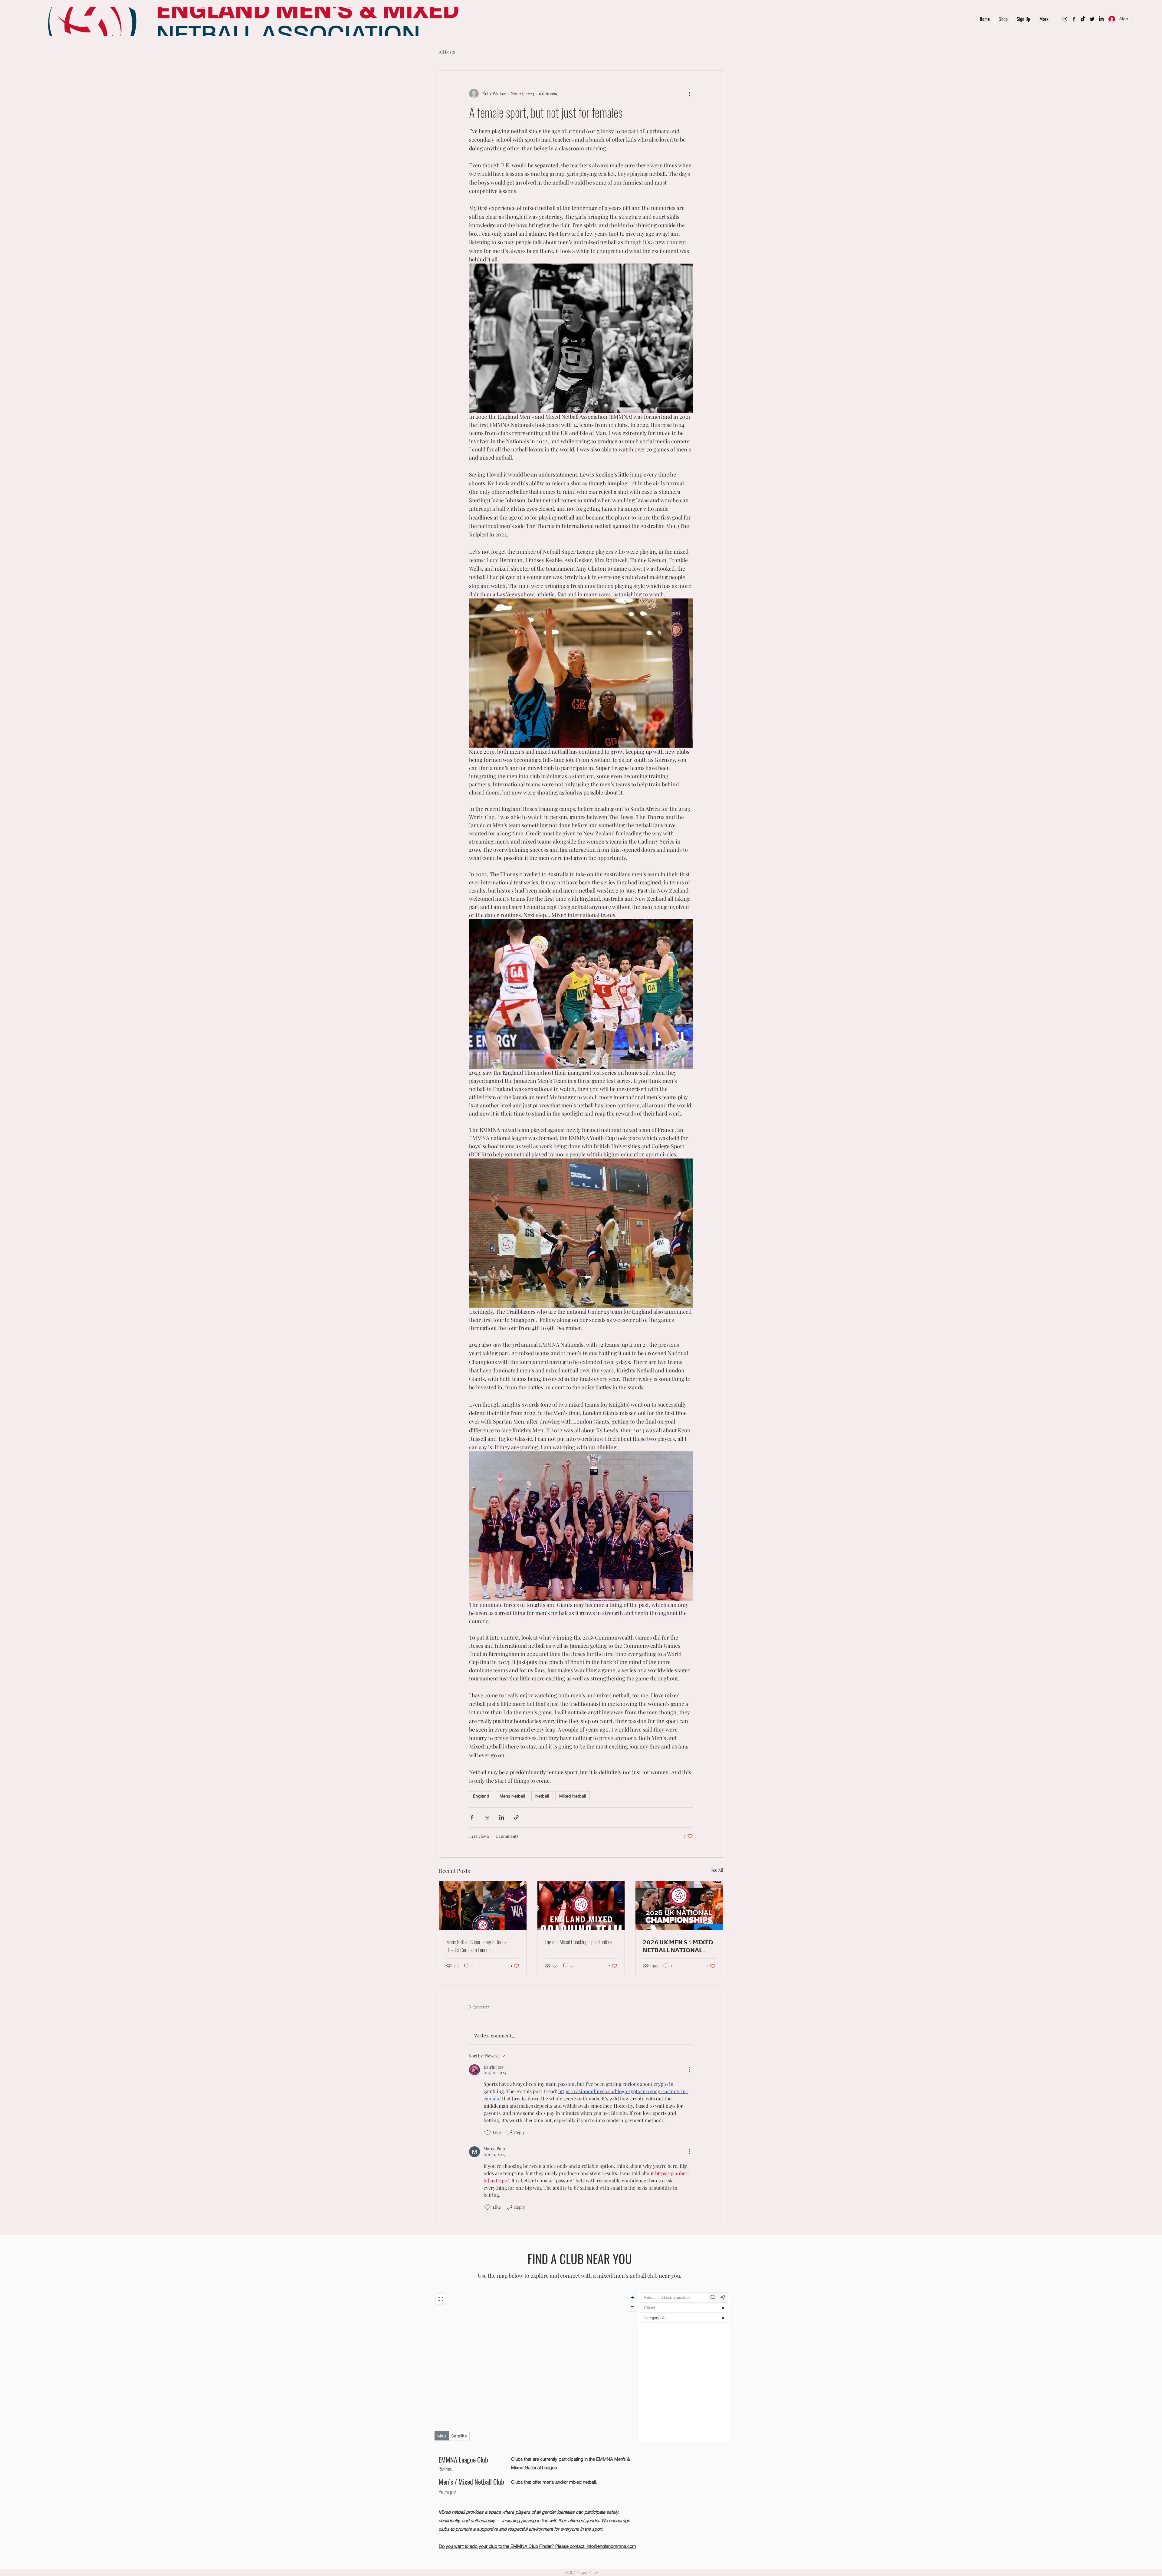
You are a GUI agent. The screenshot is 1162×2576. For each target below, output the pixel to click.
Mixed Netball (573, 1796)
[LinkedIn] (1101, 19)
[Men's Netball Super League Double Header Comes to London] (483, 1906)
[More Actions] (689, 2070)
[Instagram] (1065, 19)
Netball (542, 1796)
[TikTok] (1083, 19)
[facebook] (1074, 19)
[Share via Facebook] (472, 1817)
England (481, 1796)
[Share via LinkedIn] (502, 1817)
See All (717, 1870)
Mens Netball (512, 1796)
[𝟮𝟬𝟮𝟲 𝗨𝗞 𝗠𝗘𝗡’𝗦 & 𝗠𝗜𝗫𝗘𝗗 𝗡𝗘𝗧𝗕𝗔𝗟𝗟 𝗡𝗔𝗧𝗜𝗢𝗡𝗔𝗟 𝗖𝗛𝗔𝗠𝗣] (679, 1906)
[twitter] (1092, 19)
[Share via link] (516, 1817)
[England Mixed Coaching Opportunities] (581, 1906)
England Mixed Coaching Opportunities (578, 1942)
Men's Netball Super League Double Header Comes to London (477, 1946)
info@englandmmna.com (611, 2546)
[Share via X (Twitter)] (487, 1817)
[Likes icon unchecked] (487, 2132)
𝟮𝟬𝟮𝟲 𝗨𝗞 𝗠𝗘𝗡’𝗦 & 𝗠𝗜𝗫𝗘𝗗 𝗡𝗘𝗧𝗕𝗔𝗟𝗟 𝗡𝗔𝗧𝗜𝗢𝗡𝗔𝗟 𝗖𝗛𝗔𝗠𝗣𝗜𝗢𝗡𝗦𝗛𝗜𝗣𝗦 (678, 1946)
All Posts (447, 52)
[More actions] (689, 93)
